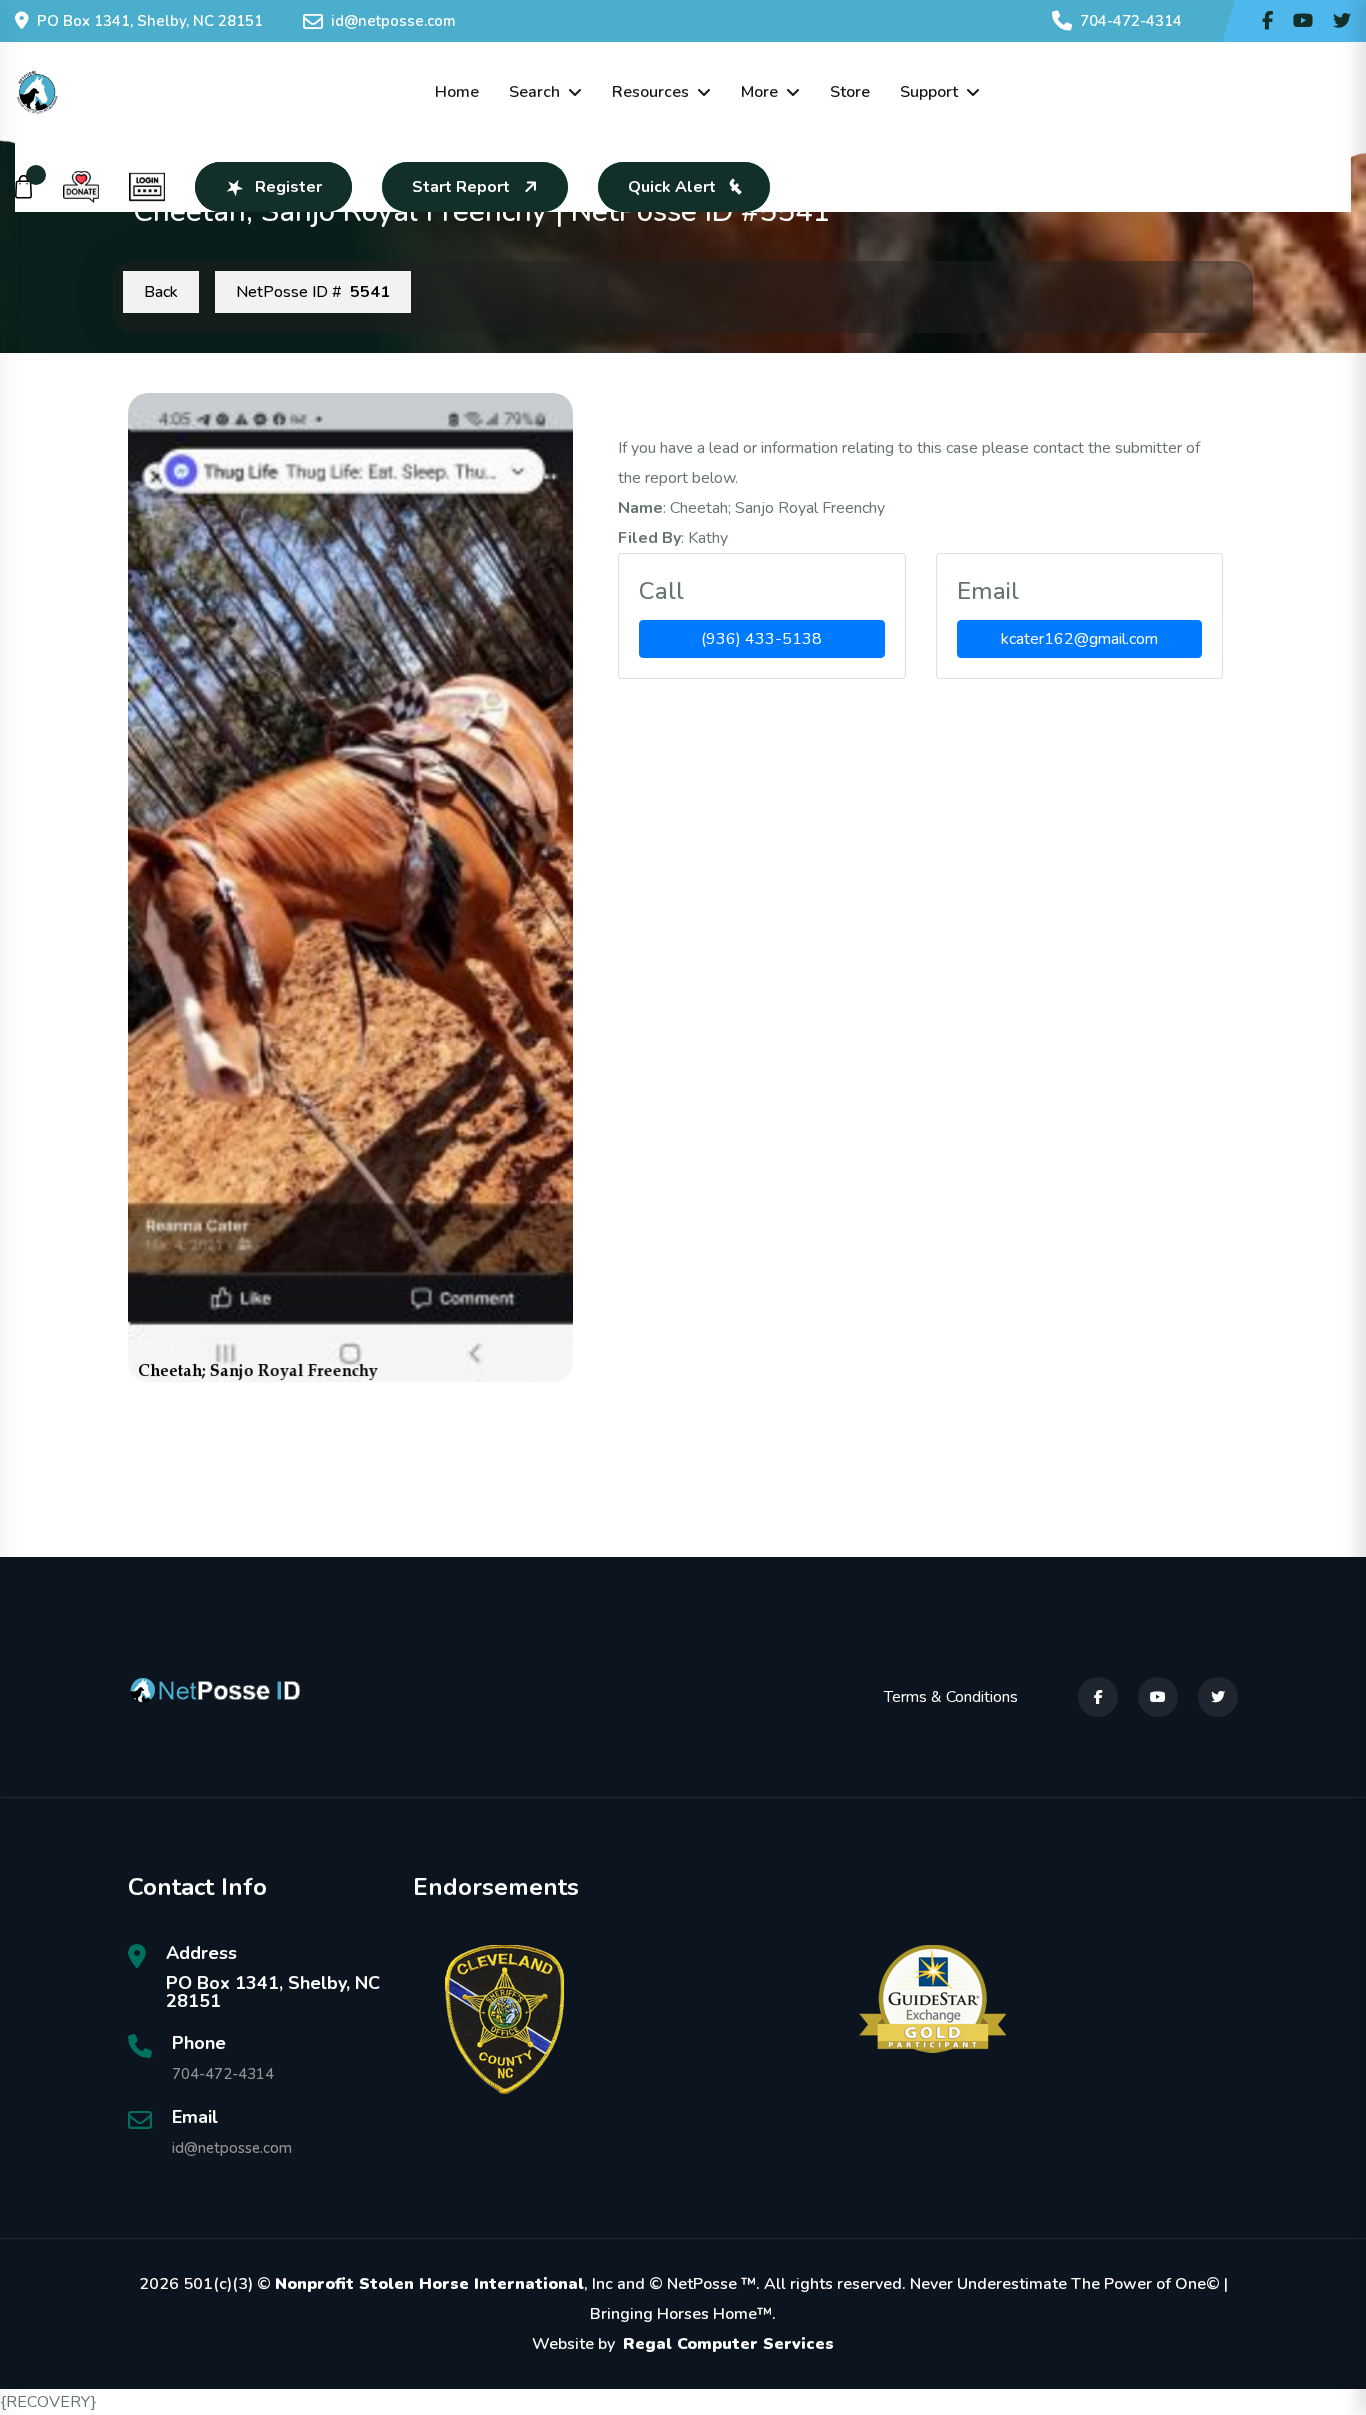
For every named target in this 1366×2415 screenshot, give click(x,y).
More (759, 92)
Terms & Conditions (951, 1697)
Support (929, 92)
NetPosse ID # (313, 292)
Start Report (461, 187)
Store (850, 92)
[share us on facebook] (1267, 21)
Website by (683, 2344)
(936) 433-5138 (761, 639)
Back (161, 292)
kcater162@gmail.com (1079, 639)
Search (534, 92)
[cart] (24, 187)
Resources (650, 92)
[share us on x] (1342, 21)
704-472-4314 (1131, 21)
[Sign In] (147, 187)
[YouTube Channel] (1303, 21)
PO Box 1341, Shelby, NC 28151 (150, 21)
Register (288, 187)
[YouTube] (1158, 1697)
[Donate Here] (81, 187)
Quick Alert (672, 187)
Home (457, 92)
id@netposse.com (393, 21)
